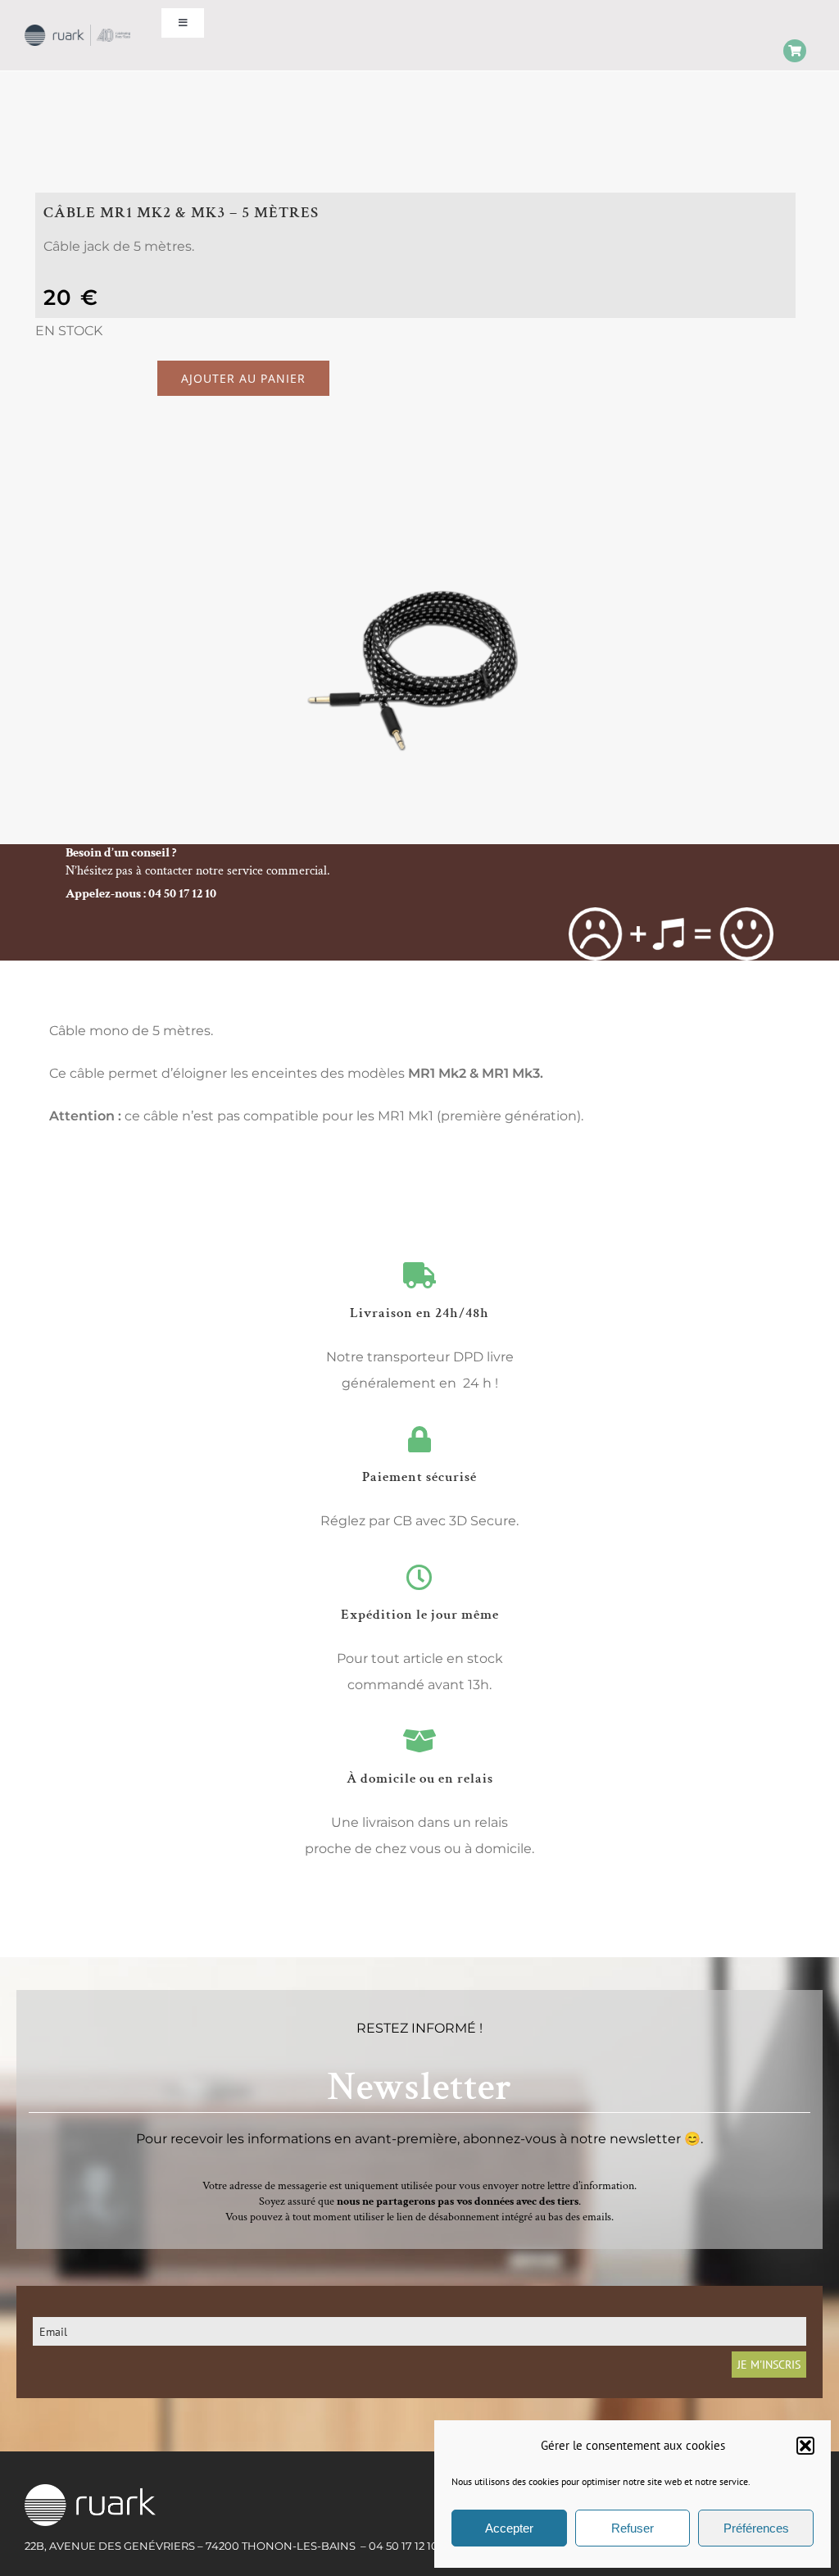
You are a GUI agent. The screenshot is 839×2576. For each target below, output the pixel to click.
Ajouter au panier (243, 378)
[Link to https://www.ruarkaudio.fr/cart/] (795, 51)
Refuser (633, 2528)
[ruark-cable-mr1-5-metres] (419, 668)
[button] (805, 2446)
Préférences (756, 2528)
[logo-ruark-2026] (77, 31)
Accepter (509, 2528)
